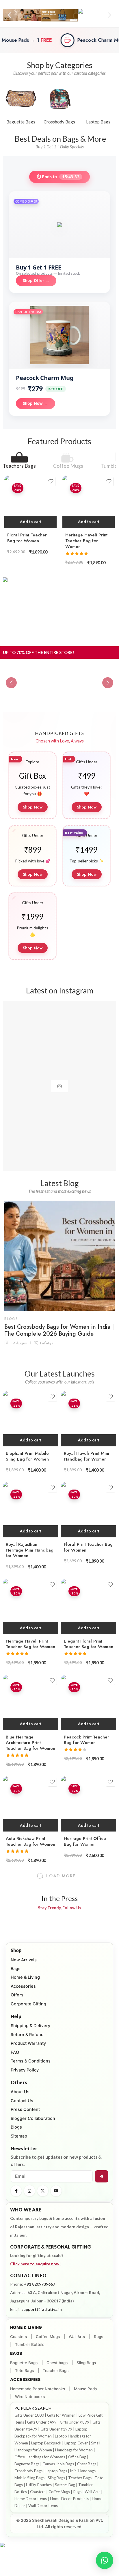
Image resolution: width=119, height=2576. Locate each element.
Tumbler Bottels (30, 2344)
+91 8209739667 (40, 2284)
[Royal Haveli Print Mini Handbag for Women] (89, 1419)
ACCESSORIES (25, 2379)
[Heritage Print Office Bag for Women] (89, 1804)
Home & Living (25, 1977)
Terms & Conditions (31, 2061)
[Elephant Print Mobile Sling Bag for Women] (30, 1419)
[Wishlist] (51, 481)
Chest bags (57, 2363)
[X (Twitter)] (43, 2191)
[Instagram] (29, 2191)
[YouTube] (56, 2191)
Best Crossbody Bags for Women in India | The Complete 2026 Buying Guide (59, 1330)
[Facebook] (16, 2191)
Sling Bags (86, 2363)
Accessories (23, 1986)
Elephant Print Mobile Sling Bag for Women (27, 1456)
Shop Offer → (36, 281)
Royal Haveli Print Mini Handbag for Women (87, 1456)
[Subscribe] (102, 2176)
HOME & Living (26, 2327)
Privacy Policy (25, 2070)
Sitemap (19, 2136)
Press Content (25, 2109)
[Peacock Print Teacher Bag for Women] (89, 1702)
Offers (17, 1995)
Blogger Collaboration (33, 2118)
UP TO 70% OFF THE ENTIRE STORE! (39, 652)
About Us (20, 2092)
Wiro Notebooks (30, 2397)
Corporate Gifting (28, 2004)
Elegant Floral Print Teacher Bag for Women (89, 1644)
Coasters (18, 2337)
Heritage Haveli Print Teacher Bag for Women (86, 541)
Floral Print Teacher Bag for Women (27, 538)
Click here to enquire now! (35, 2264)
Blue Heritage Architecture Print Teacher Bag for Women (30, 1743)
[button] (9, 15)
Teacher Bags (56, 2371)
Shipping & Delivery (30, 2026)
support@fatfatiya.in (42, 2309)
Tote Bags (24, 2371)
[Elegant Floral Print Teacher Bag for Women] (89, 1606)
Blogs (11, 1319)
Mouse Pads (85, 2389)
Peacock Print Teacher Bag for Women (87, 1740)
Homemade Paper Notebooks (38, 2389)
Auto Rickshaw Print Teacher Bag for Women (30, 1841)
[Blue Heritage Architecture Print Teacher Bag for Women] (30, 1702)
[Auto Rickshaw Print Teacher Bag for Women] (30, 1804)
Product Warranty (28, 2043)
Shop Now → (36, 403)
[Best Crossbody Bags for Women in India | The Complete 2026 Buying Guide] (59, 1256)
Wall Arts (77, 2337)
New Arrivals (24, 1960)
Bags (16, 1969)
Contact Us (22, 2101)
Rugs (98, 2337)
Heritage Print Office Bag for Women (85, 1841)
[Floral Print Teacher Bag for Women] (30, 502)
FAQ (15, 2052)
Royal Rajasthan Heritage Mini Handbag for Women (30, 1550)
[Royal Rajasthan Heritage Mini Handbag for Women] (30, 1510)
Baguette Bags (24, 2363)
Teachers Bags (19, 466)
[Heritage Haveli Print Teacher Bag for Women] (89, 502)
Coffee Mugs (68, 466)
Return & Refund (27, 2035)
